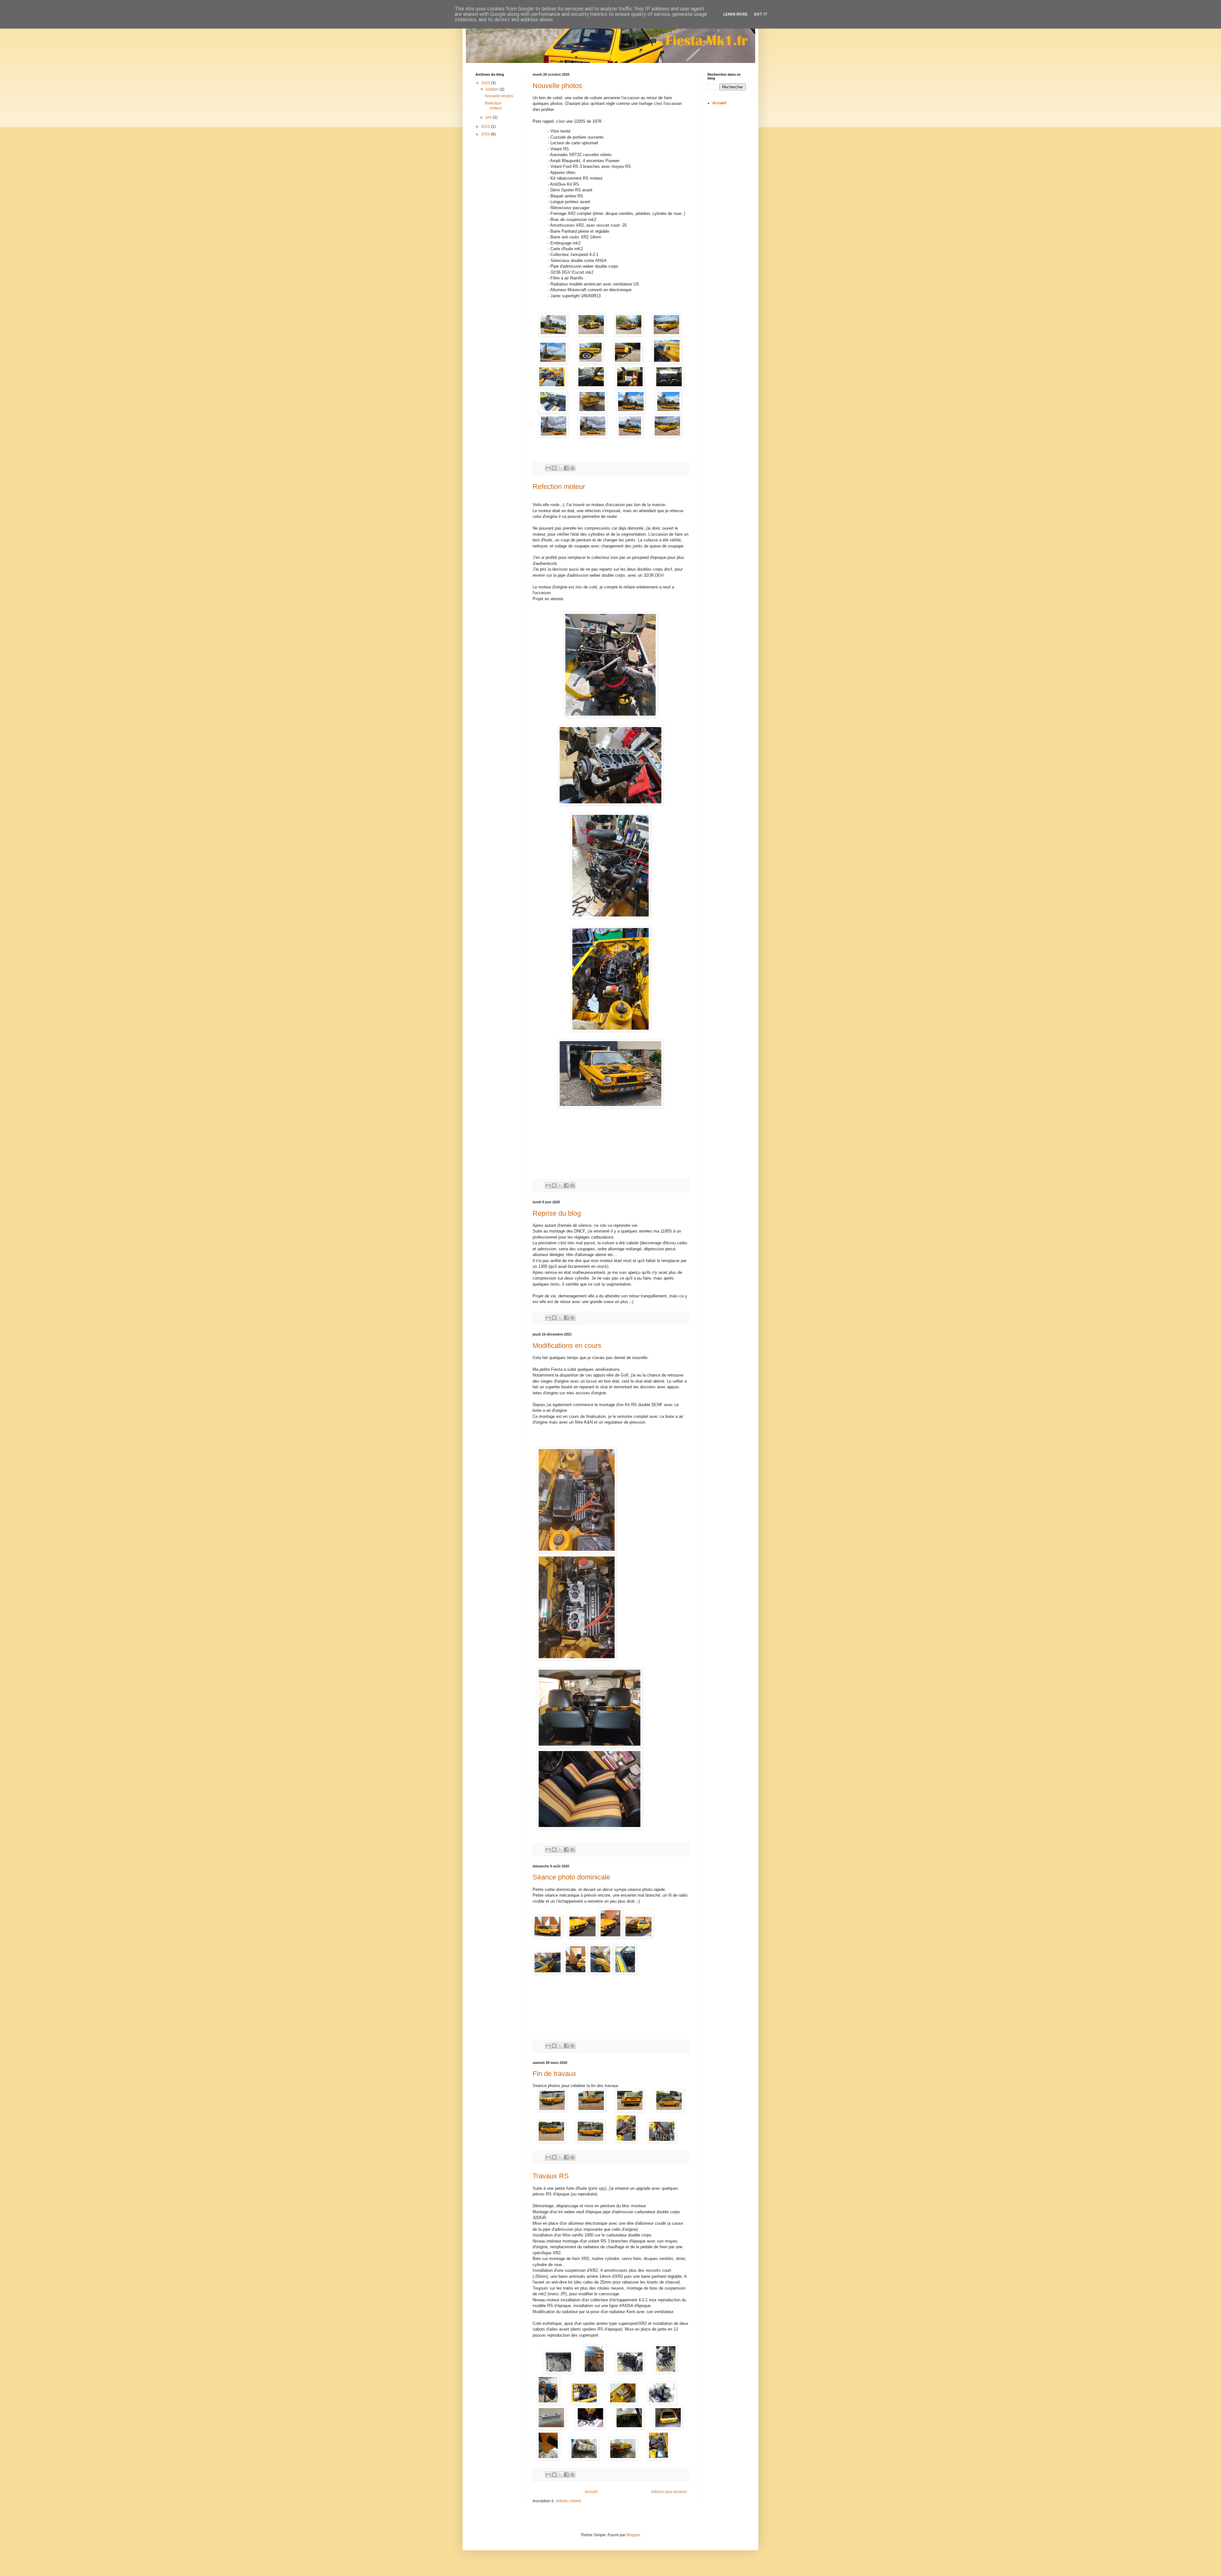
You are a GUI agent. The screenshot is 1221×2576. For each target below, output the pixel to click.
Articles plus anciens (669, 2492)
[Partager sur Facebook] (566, 468)
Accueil (591, 2492)
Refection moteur (559, 487)
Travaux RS (551, 2176)
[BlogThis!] (554, 468)
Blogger (633, 2535)
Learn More (735, 14)
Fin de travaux (554, 2074)
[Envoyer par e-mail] (548, 468)
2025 (486, 83)
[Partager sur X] (560, 468)
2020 (486, 134)
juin (489, 117)
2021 (486, 127)
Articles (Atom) (569, 2501)
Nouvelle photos (557, 86)
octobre (493, 89)
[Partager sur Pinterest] (572, 468)
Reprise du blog (557, 1213)
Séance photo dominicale (571, 1877)
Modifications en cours (567, 1346)
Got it (761, 14)
